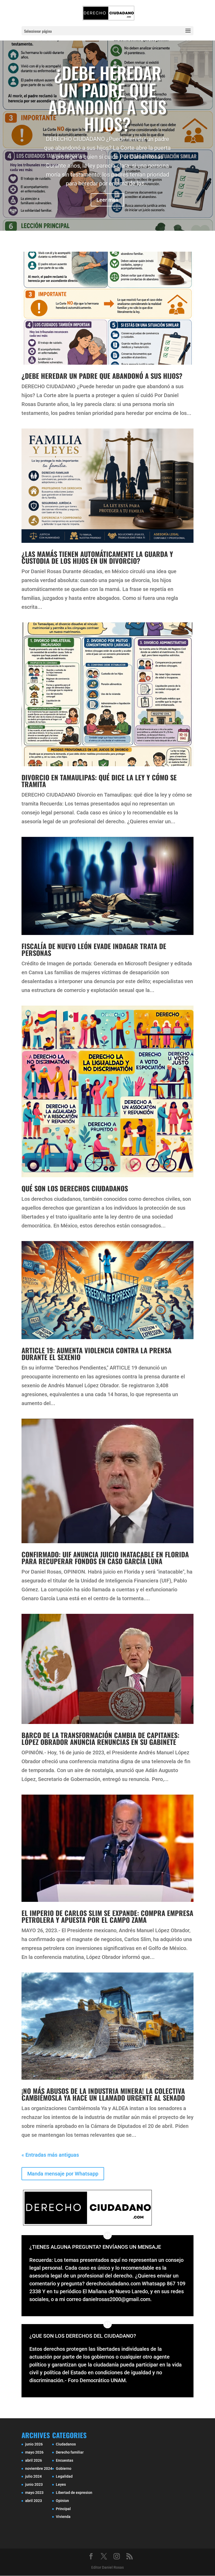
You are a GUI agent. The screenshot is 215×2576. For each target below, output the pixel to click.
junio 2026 (34, 2444)
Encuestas (64, 2460)
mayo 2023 (34, 2493)
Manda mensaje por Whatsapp (63, 2174)
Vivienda (63, 2517)
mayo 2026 (34, 2452)
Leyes (61, 2484)
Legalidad (64, 2476)
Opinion (62, 2501)
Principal (63, 2509)
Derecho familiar (70, 2452)
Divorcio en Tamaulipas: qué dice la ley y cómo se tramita (99, 781)
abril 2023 (34, 2501)
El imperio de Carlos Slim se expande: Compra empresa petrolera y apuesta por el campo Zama (107, 1916)
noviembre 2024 (39, 2468)
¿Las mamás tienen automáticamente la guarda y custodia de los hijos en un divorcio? (97, 557)
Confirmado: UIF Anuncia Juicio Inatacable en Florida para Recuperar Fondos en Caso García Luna (105, 1558)
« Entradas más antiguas (50, 2155)
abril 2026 (34, 2460)
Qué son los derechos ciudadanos (75, 1188)
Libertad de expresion (74, 2493)
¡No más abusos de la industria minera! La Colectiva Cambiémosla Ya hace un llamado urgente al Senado (103, 2094)
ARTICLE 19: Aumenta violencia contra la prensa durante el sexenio (96, 1354)
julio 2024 (33, 2476)
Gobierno (64, 2468)
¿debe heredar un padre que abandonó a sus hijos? (107, 98)
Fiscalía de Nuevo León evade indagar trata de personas (94, 949)
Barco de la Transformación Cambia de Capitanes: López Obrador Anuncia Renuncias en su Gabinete (100, 1738)
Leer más (107, 200)
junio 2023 (34, 2484)
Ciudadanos (66, 2444)
